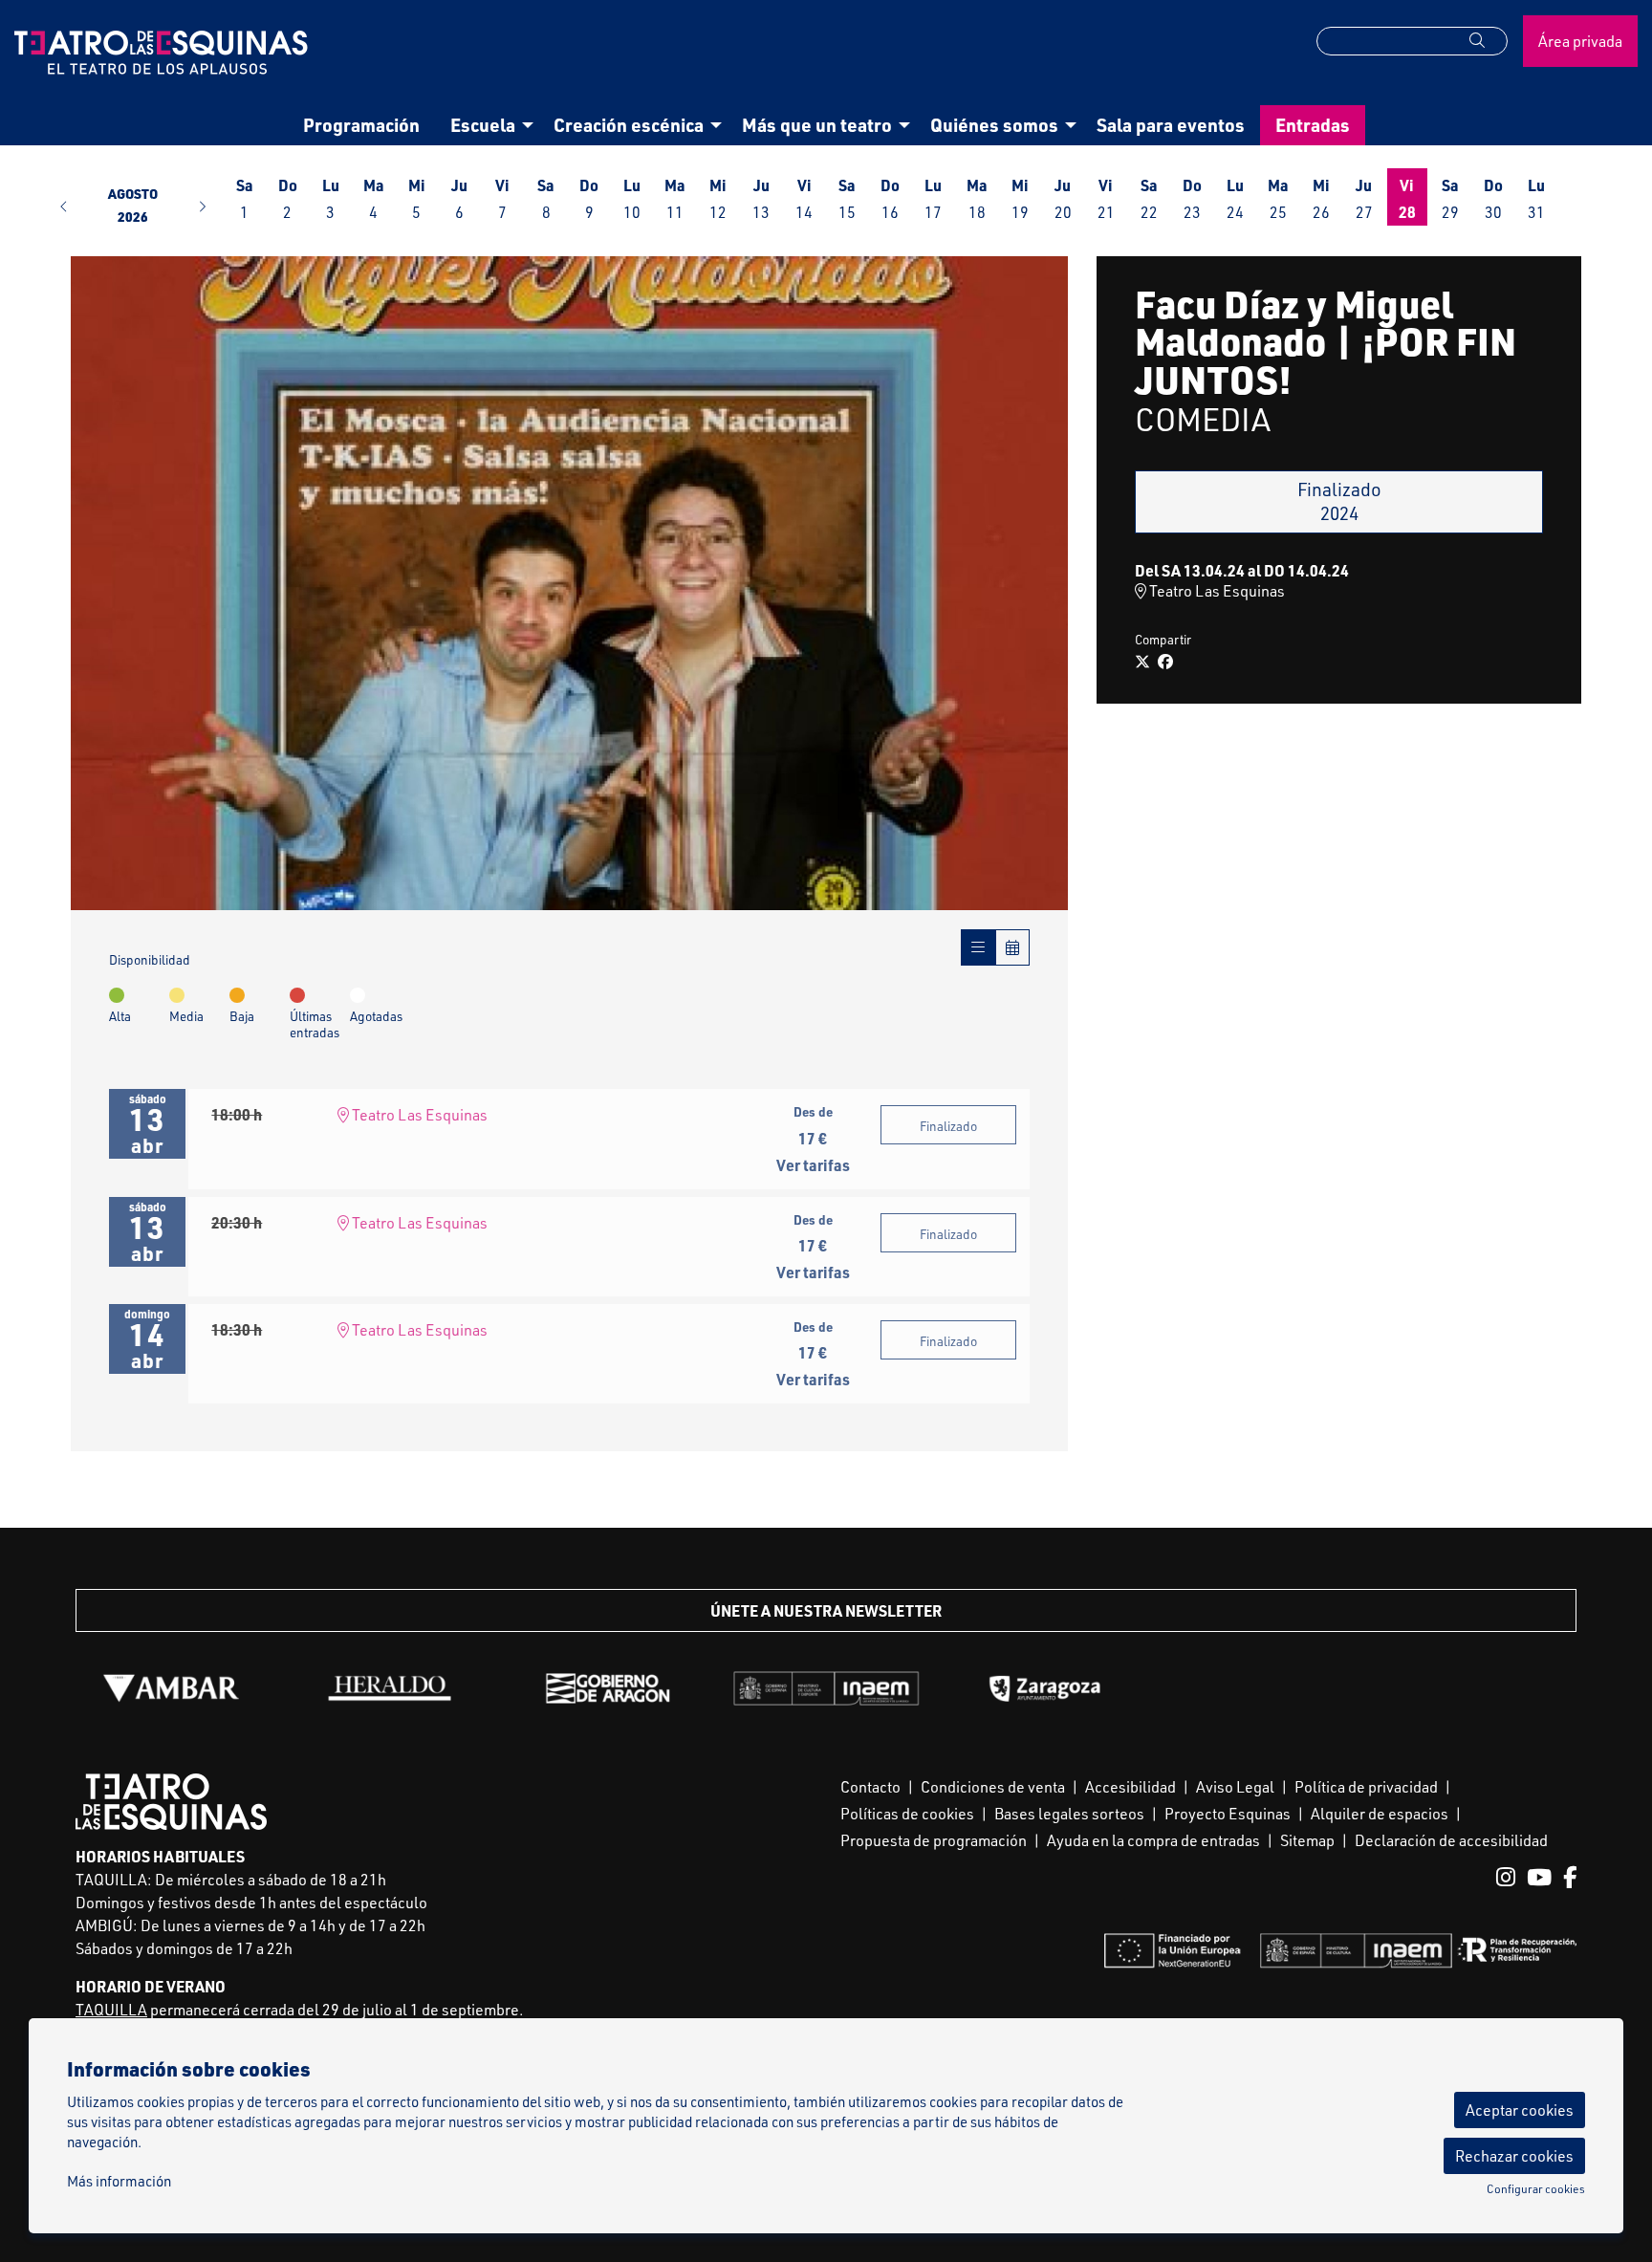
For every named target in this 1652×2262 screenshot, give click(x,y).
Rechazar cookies (1514, 2156)
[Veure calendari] (1012, 947)
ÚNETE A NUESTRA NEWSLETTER (826, 1610)
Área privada (1580, 41)
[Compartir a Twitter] (1142, 662)
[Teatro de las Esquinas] (206, 60)
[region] (569, 584)
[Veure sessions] (978, 947)
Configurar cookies (1536, 2189)
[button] (1489, 41)
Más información (119, 2181)
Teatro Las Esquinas (418, 1115)
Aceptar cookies (1520, 2110)
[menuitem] (361, 125)
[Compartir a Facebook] (1165, 662)
